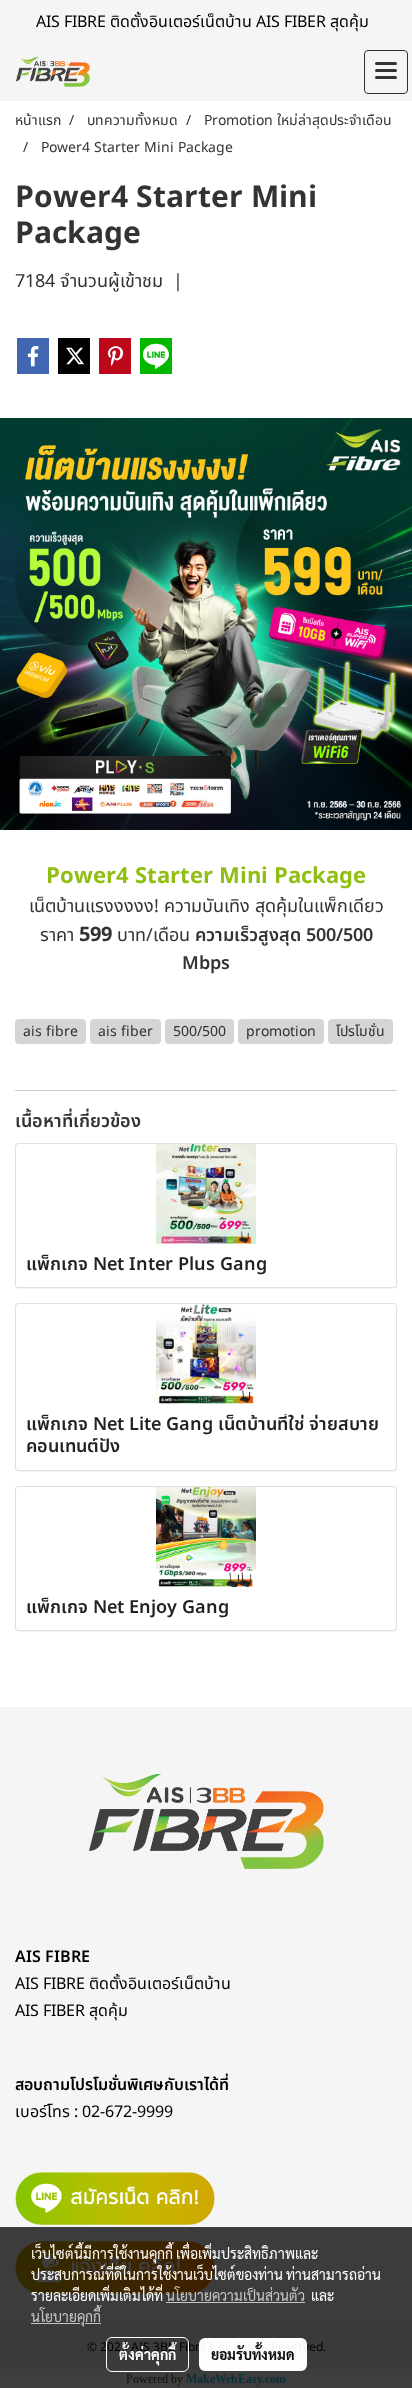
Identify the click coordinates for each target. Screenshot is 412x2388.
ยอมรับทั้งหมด (253, 2354)
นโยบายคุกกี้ (66, 2316)
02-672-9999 (127, 2112)
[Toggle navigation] (386, 72)
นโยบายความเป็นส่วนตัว (235, 2295)
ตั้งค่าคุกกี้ (147, 2354)
